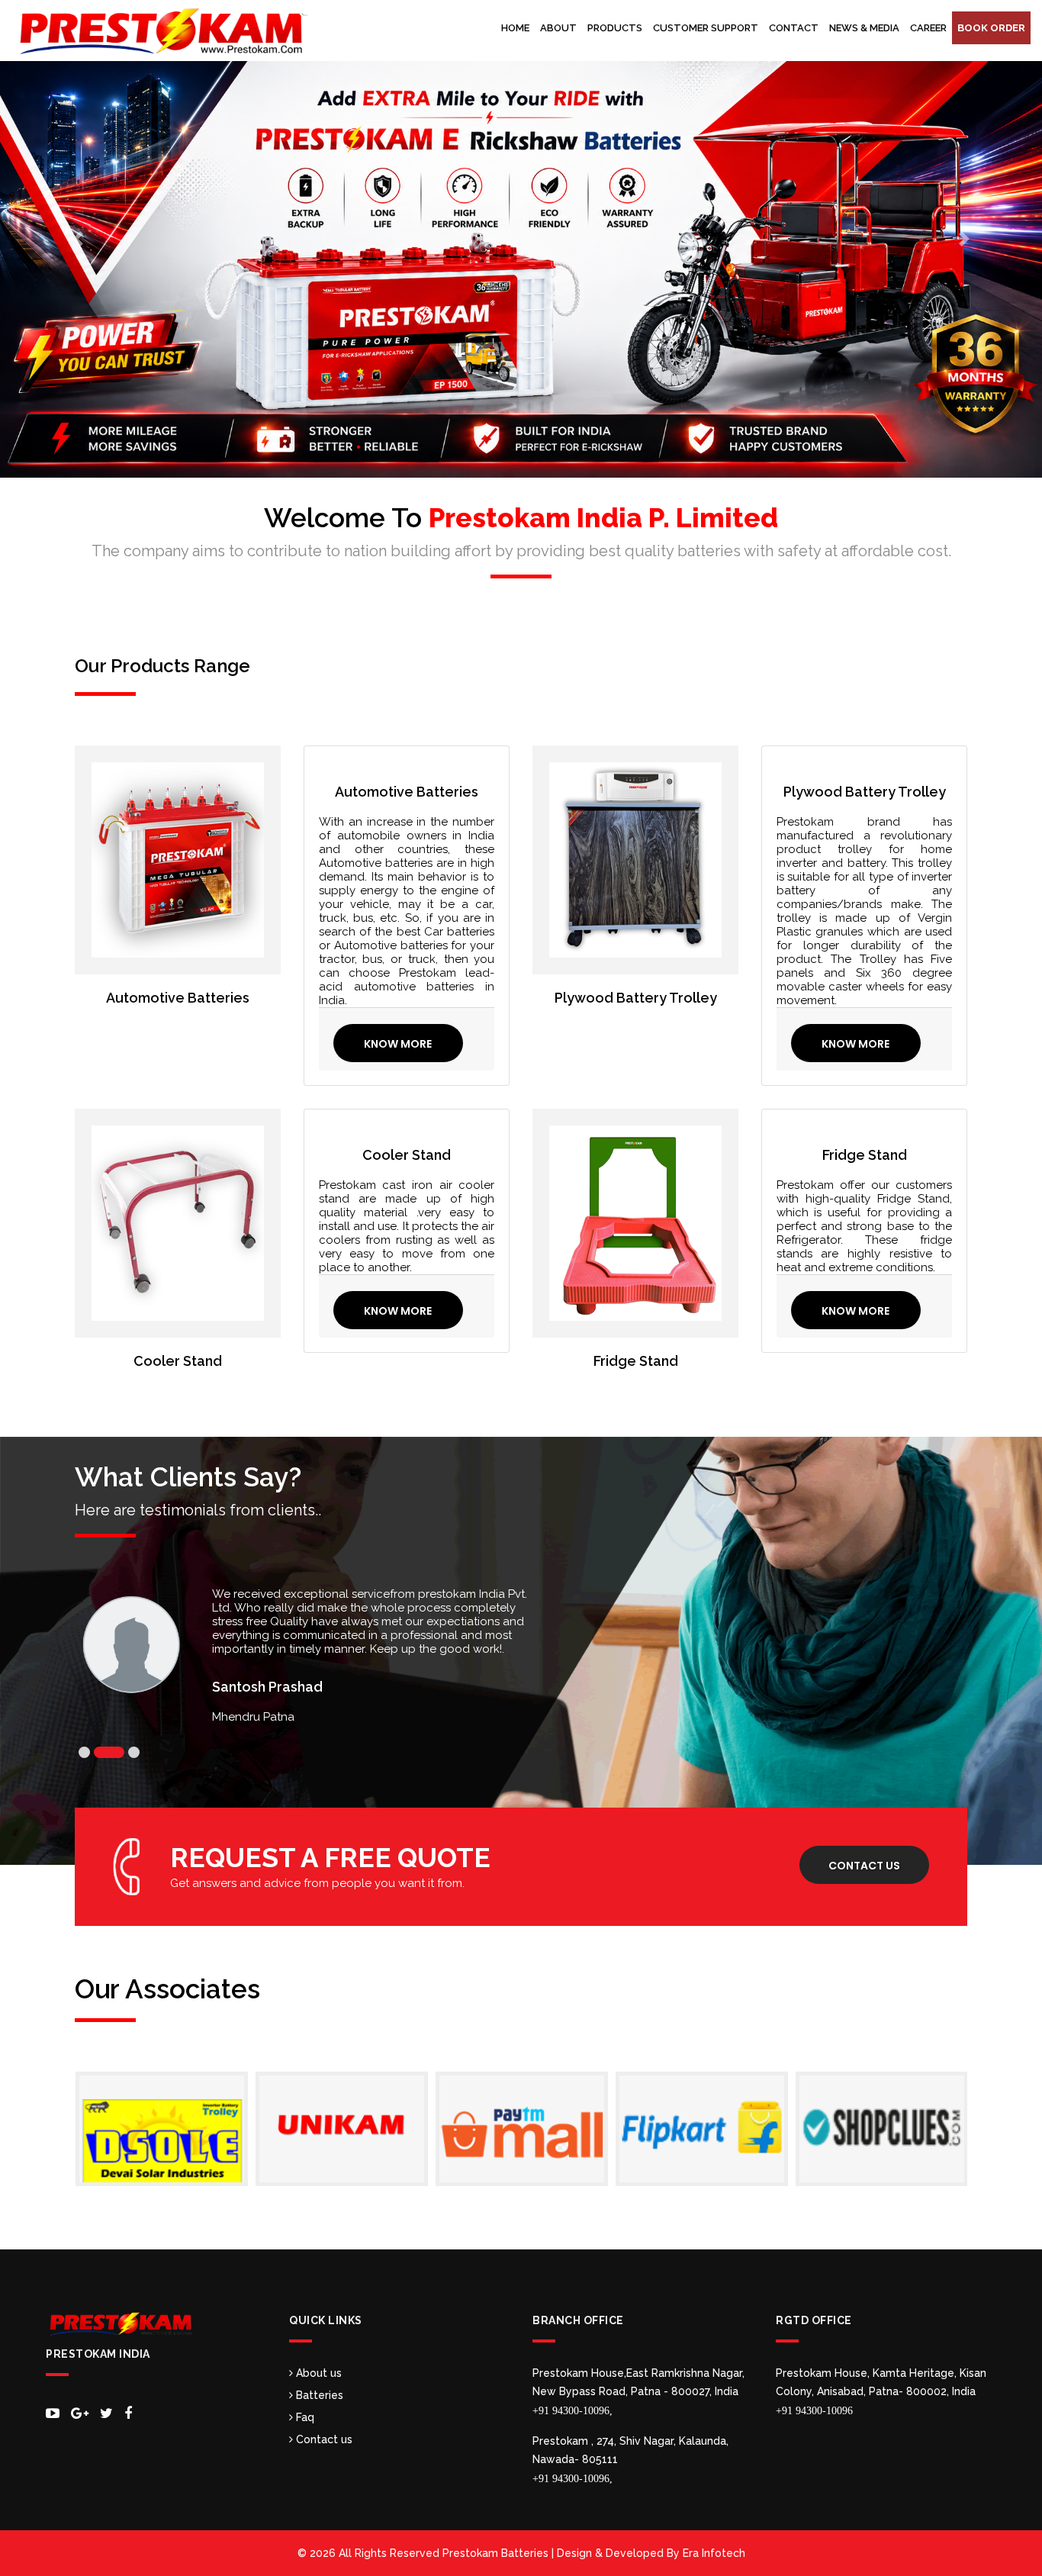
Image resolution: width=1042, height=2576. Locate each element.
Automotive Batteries (178, 998)
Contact (794, 28)
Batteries (318, 2395)
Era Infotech (714, 2553)
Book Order (991, 28)
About (558, 28)
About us (317, 2373)
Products (615, 28)
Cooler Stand (178, 1361)
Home (515, 28)
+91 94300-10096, (572, 2411)
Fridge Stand (636, 1361)
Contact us (864, 1866)
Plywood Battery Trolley (636, 998)
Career (928, 28)
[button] (78, 239)
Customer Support (706, 28)
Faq (304, 2417)
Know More (398, 1044)
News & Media (864, 28)
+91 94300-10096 (814, 2411)
